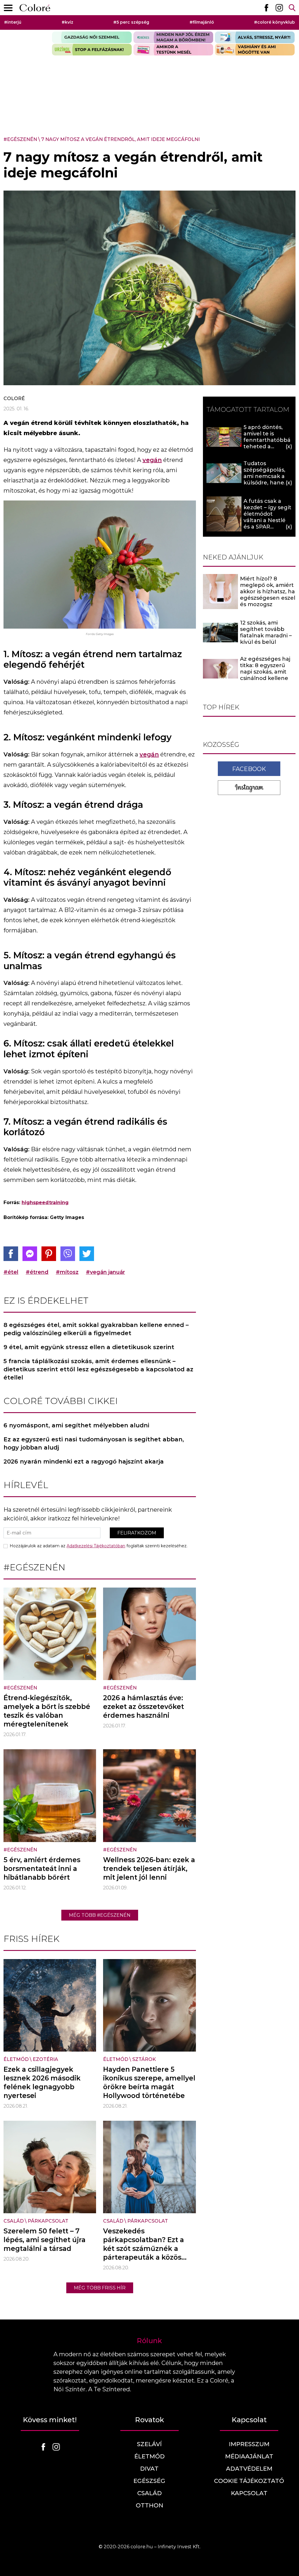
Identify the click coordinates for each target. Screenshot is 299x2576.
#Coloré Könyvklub (274, 22)
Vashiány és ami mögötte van (255, 50)
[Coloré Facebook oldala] (266, 8)
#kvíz (67, 22)
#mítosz (67, 1272)
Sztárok (144, 2059)
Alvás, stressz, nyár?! (255, 37)
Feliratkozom (137, 1533)
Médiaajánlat (249, 2456)
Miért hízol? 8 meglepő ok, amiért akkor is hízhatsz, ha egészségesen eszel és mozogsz (268, 592)
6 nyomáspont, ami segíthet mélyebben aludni (76, 1425)
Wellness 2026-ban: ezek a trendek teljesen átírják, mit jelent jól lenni (149, 1869)
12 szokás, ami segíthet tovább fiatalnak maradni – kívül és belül (266, 632)
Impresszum (249, 2444)
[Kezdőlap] (35, 8)
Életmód (16, 2059)
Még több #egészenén (100, 1915)
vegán (152, 460)
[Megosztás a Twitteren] (87, 1254)
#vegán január (105, 1272)
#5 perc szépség (131, 22)
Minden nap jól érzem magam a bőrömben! (173, 37)
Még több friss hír (100, 2288)
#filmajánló (202, 22)
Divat (149, 2469)
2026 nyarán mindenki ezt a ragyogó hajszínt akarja (84, 1461)
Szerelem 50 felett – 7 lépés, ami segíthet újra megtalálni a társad (45, 2240)
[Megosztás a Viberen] (68, 1254)
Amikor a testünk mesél (173, 50)
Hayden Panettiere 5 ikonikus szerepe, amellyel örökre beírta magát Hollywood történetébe (149, 2083)
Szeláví (149, 2444)
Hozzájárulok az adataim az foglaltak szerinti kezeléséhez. (99, 1546)
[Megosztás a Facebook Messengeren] (30, 1254)
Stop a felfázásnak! (92, 50)
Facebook (249, 769)
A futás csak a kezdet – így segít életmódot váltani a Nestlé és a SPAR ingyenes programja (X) (267, 520)
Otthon (149, 2505)
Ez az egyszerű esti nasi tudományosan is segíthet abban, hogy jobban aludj (94, 1443)
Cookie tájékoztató (249, 2481)
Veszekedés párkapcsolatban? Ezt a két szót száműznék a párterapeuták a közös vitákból (144, 2249)
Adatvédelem (249, 2469)
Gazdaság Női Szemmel (92, 37)
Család (14, 2221)
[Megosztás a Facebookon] (11, 1254)
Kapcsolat (249, 2493)
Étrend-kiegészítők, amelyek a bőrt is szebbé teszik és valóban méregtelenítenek (47, 1711)
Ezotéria (45, 2059)
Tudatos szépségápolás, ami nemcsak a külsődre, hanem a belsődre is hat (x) (267, 479)
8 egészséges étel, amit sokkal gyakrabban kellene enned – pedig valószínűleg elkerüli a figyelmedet (96, 1329)
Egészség (149, 2481)
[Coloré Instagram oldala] (279, 8)
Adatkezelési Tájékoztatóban (96, 1546)
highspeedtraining (45, 1202)
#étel (11, 1272)
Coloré (14, 398)
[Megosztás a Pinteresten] (49, 1254)
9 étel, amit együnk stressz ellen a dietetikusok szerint (89, 1347)
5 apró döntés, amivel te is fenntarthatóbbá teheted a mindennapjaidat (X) (267, 443)
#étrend (37, 1272)
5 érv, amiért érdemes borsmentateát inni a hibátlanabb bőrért (42, 1869)
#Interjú (13, 22)
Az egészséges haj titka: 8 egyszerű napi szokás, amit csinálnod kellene (265, 669)
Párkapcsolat (48, 2221)
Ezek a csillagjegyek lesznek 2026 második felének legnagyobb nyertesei (42, 2083)
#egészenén (20, 139)
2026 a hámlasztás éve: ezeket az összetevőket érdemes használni (144, 1707)
